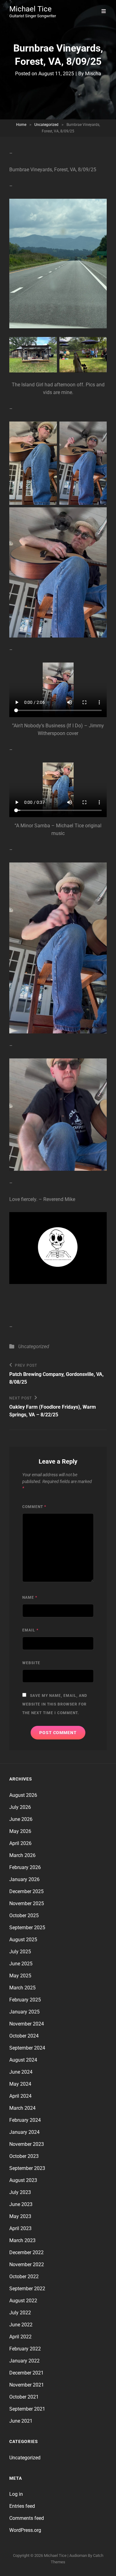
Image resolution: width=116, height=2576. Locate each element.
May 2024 (20, 2084)
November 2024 (27, 2024)
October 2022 (24, 2277)
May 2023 (20, 2216)
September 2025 (27, 1928)
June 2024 (21, 2072)
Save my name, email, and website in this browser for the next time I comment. (55, 1704)
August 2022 (23, 2301)
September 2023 (27, 2168)
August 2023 (23, 2180)
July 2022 (20, 2313)
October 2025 (24, 1915)
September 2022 (27, 2289)
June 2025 (21, 1964)
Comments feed (27, 2518)
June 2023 (21, 2204)
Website (31, 1663)
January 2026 (24, 1879)
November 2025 (27, 1903)
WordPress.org (25, 2530)
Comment (34, 1507)
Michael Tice (30, 9)
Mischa (93, 74)
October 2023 (24, 2156)
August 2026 (23, 1795)
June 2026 (21, 1819)
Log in (16, 2494)
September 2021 (27, 2409)
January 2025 (24, 2012)
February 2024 (25, 2120)
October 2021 (24, 2397)
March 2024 (22, 2108)
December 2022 (26, 2252)
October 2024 (24, 2036)
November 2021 (27, 2385)
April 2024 (20, 2096)
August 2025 (23, 1940)
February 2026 (25, 1867)
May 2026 (20, 1831)
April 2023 (20, 2228)
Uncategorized (46, 125)
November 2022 (27, 2264)
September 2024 (27, 2048)
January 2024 (24, 2132)
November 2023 (27, 2144)
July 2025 (20, 1952)
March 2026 (22, 1855)
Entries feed (22, 2506)
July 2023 (20, 2192)
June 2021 (21, 2421)
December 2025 (26, 1891)
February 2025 (25, 2000)
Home (21, 125)
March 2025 (22, 1988)
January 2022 (24, 2361)
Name (30, 1598)
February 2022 (25, 2349)
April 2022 (20, 2337)
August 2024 (23, 2060)
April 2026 (20, 1843)
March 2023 (22, 2240)
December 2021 (26, 2373)
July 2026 (20, 1807)
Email (30, 1630)
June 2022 (21, 2325)
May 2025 (20, 1976)
